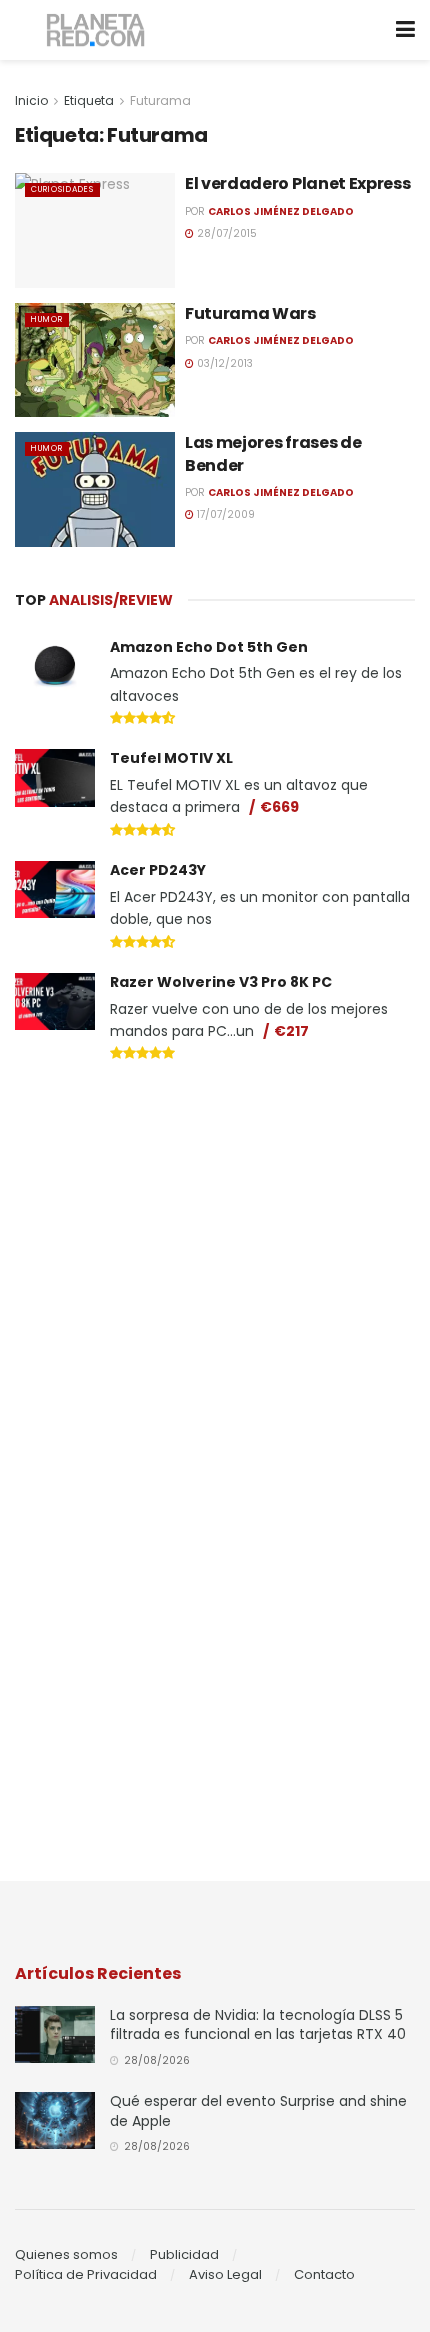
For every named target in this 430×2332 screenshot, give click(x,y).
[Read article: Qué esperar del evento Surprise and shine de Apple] (55, 2120)
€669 (279, 807)
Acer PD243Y (158, 870)
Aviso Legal (225, 2274)
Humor (47, 319)
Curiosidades (62, 189)
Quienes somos (66, 2254)
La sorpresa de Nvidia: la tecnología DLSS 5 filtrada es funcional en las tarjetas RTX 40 (258, 2025)
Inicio (31, 100)
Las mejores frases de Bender (273, 453)
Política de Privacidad (86, 2274)
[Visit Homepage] (96, 30)
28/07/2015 (225, 233)
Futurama (160, 100)
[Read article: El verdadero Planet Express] (95, 230)
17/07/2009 (224, 514)
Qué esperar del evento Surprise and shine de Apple (258, 2111)
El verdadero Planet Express (297, 183)
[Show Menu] (405, 30)
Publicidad (184, 2254)
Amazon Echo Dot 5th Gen (209, 647)
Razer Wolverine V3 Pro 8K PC (221, 982)
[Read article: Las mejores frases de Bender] (95, 489)
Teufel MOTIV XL (171, 758)
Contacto (324, 2274)
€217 (291, 1031)
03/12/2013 (223, 363)
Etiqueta (89, 100)
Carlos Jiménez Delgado (281, 211)
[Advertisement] (215, 1220)
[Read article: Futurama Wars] (95, 360)
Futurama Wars (250, 313)
